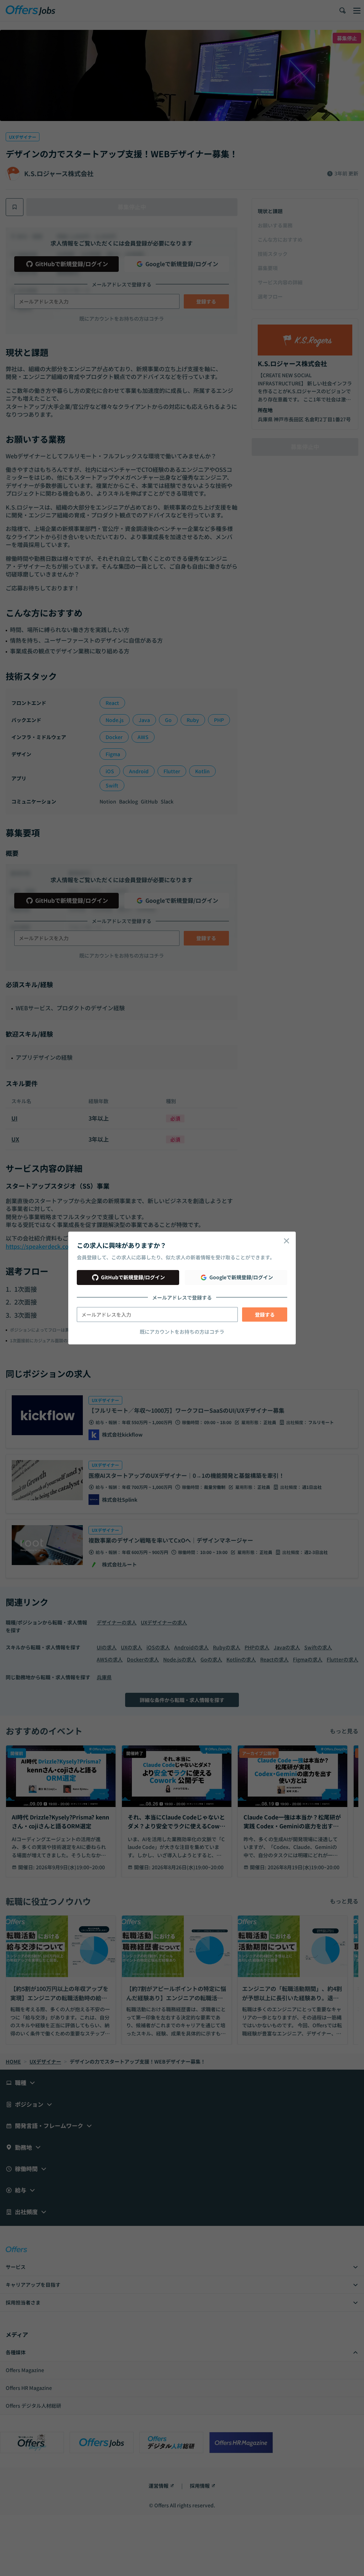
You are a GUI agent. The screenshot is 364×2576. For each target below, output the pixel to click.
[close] (287, 1241)
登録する (265, 1315)
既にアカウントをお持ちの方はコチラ (182, 1332)
